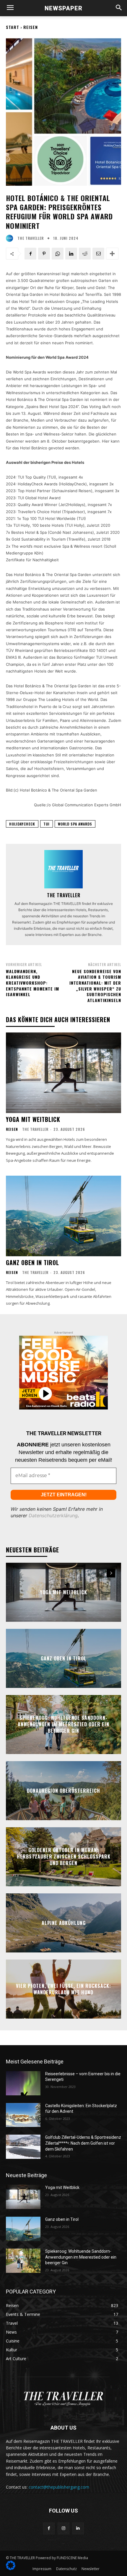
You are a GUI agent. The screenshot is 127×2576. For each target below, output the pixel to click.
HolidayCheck (22, 824)
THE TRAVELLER (31, 238)
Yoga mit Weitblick (33, 1119)
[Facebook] (30, 254)
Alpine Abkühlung (64, 1923)
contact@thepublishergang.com (59, 2487)
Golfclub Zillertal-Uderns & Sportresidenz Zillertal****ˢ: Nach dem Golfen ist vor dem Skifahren (83, 2143)
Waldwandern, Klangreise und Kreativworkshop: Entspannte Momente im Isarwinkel (32, 983)
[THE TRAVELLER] (11, 238)
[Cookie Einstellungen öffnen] (11, 2568)
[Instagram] (63, 2528)
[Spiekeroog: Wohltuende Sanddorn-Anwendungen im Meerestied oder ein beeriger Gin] (23, 2261)
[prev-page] (100, 1573)
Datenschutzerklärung (53, 1515)
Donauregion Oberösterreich (63, 1790)
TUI (47, 824)
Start (13, 27)
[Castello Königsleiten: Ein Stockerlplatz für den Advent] (23, 2115)
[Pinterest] (44, 254)
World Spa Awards (75, 824)
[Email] (98, 254)
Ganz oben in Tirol (32, 1262)
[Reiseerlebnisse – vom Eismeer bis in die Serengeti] (23, 2083)
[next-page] (111, 1573)
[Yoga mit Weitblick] (63, 1073)
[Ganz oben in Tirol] (63, 1216)
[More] (112, 254)
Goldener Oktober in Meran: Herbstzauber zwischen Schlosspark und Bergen (64, 1857)
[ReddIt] (85, 254)
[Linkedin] (71, 254)
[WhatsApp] (58, 254)
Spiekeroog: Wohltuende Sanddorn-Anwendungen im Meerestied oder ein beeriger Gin (63, 1724)
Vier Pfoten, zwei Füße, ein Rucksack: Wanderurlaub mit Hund (63, 1989)
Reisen (31, 27)
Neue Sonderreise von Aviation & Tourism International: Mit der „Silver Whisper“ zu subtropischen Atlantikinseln (95, 986)
